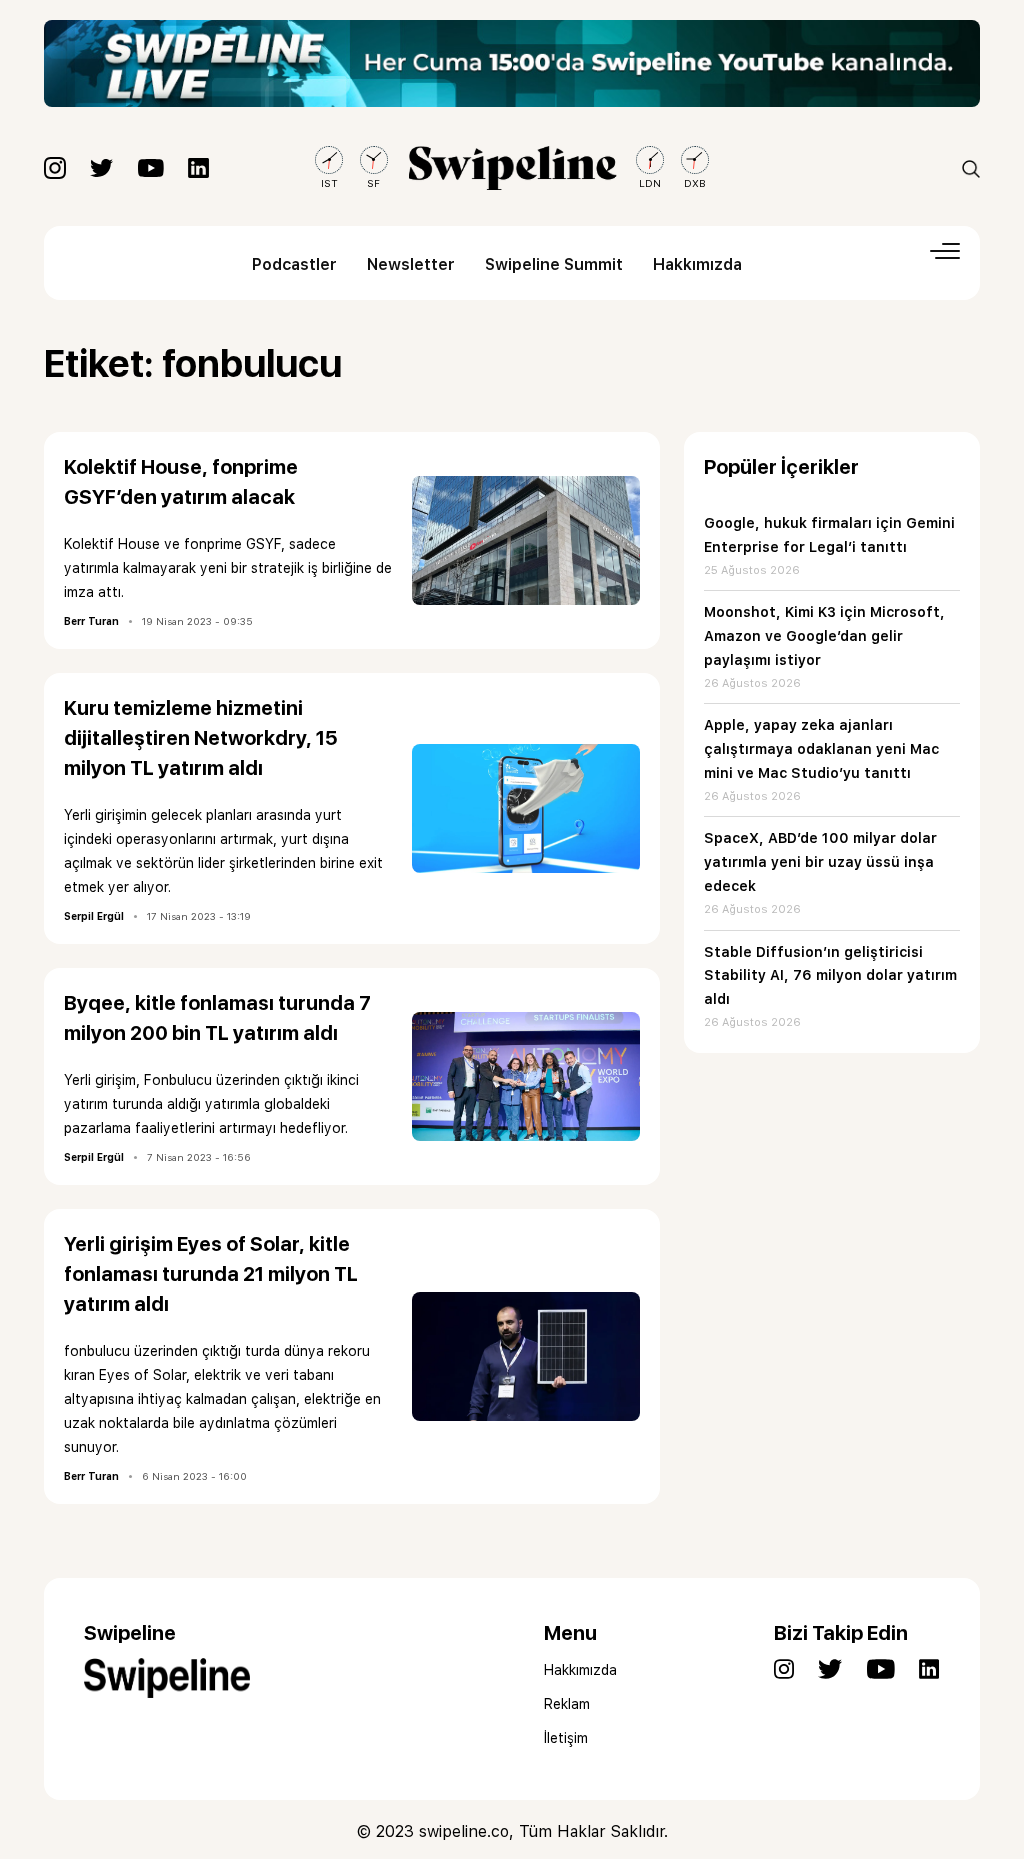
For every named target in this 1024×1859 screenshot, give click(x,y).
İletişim (566, 1738)
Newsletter (411, 264)
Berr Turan (91, 621)
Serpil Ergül (94, 916)
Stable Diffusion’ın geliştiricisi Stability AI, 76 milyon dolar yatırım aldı (830, 976)
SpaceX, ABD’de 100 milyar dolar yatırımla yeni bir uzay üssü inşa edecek (820, 862)
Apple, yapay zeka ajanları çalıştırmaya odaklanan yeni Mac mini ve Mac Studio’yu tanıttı (821, 749)
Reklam (567, 1704)
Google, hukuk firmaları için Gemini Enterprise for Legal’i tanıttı (829, 535)
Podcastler (294, 264)
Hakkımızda (697, 264)
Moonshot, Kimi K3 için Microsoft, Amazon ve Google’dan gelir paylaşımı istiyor (824, 636)
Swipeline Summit (554, 264)
